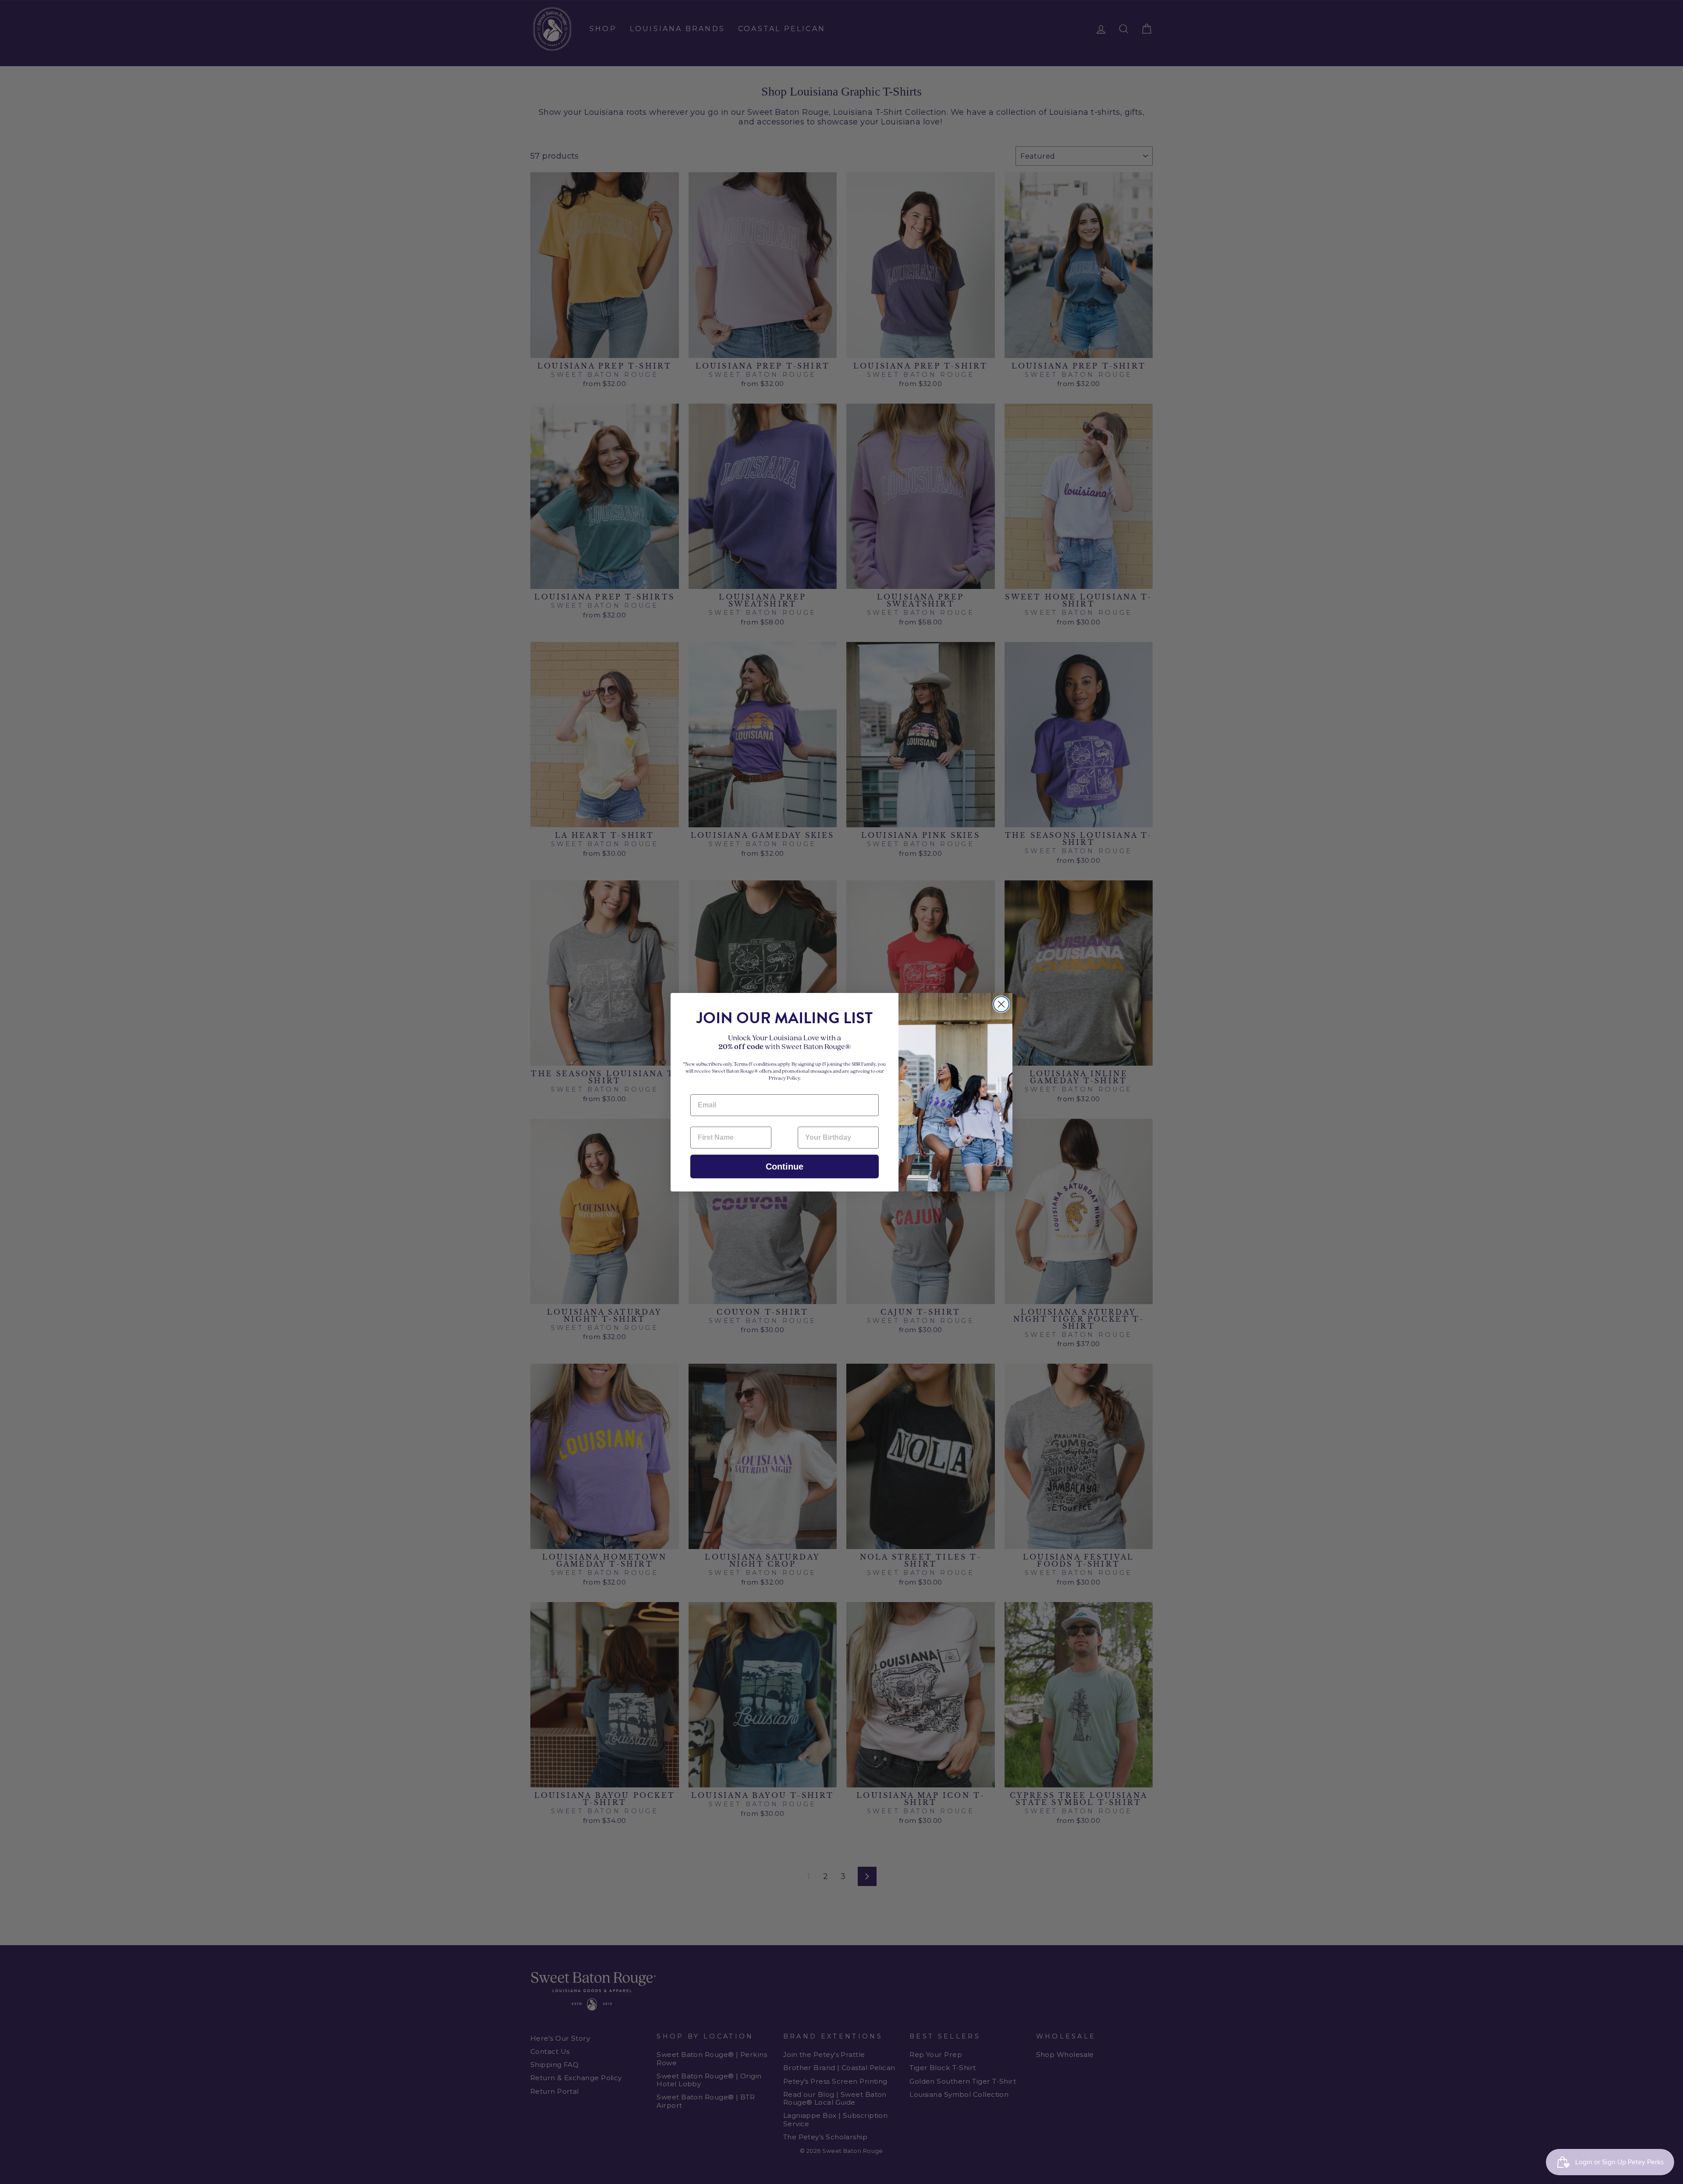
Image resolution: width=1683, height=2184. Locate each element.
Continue (785, 1166)
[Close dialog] (1001, 1004)
